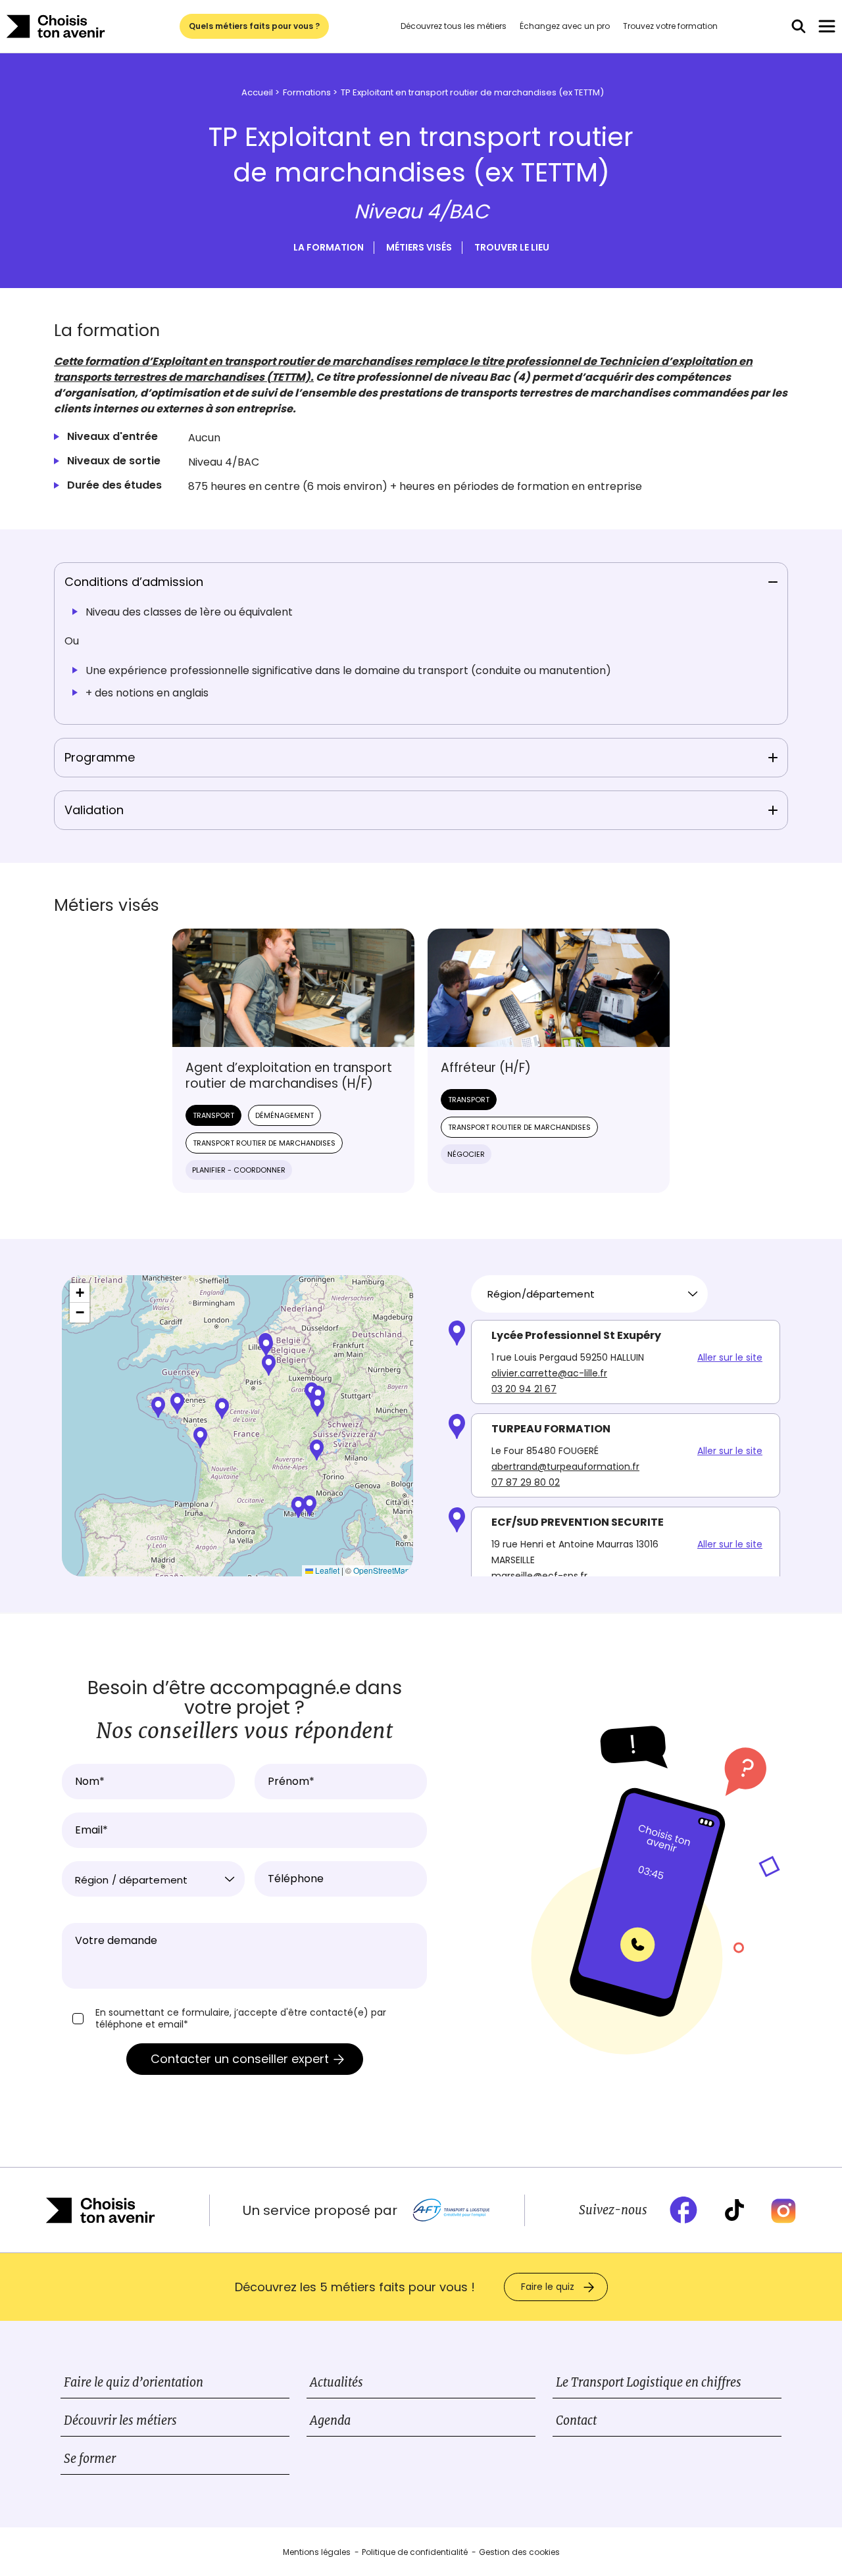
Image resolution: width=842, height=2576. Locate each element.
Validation (94, 810)
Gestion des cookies (519, 2552)
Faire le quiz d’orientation (134, 2382)
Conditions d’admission (134, 582)
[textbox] (153, 1880)
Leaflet (326, 1570)
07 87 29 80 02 (526, 1482)
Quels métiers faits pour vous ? (254, 26)
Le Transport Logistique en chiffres (649, 2382)
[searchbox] (584, 1294)
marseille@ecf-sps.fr (539, 1576)
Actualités (336, 2382)
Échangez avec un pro (565, 26)
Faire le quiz (548, 2287)
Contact (576, 2420)
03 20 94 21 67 (524, 1389)
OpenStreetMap (382, 1570)
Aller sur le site (730, 1357)
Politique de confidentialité (415, 2552)
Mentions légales (317, 2552)
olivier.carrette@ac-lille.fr (549, 1373)
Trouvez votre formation (670, 26)
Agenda (330, 2420)
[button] (200, 1438)
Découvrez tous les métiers (454, 26)
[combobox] (589, 1294)
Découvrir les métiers (120, 2420)
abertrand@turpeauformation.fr (565, 1467)
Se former (90, 2459)
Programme (100, 757)
